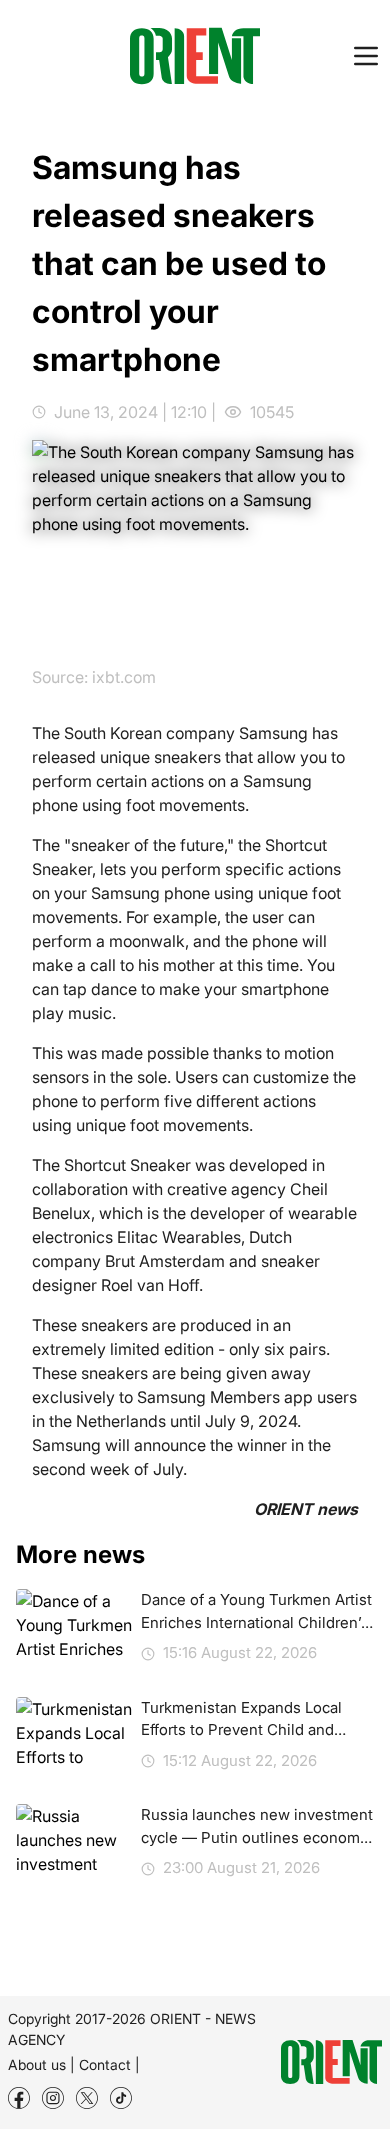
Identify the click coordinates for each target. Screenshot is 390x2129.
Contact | (109, 2064)
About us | (41, 2064)
